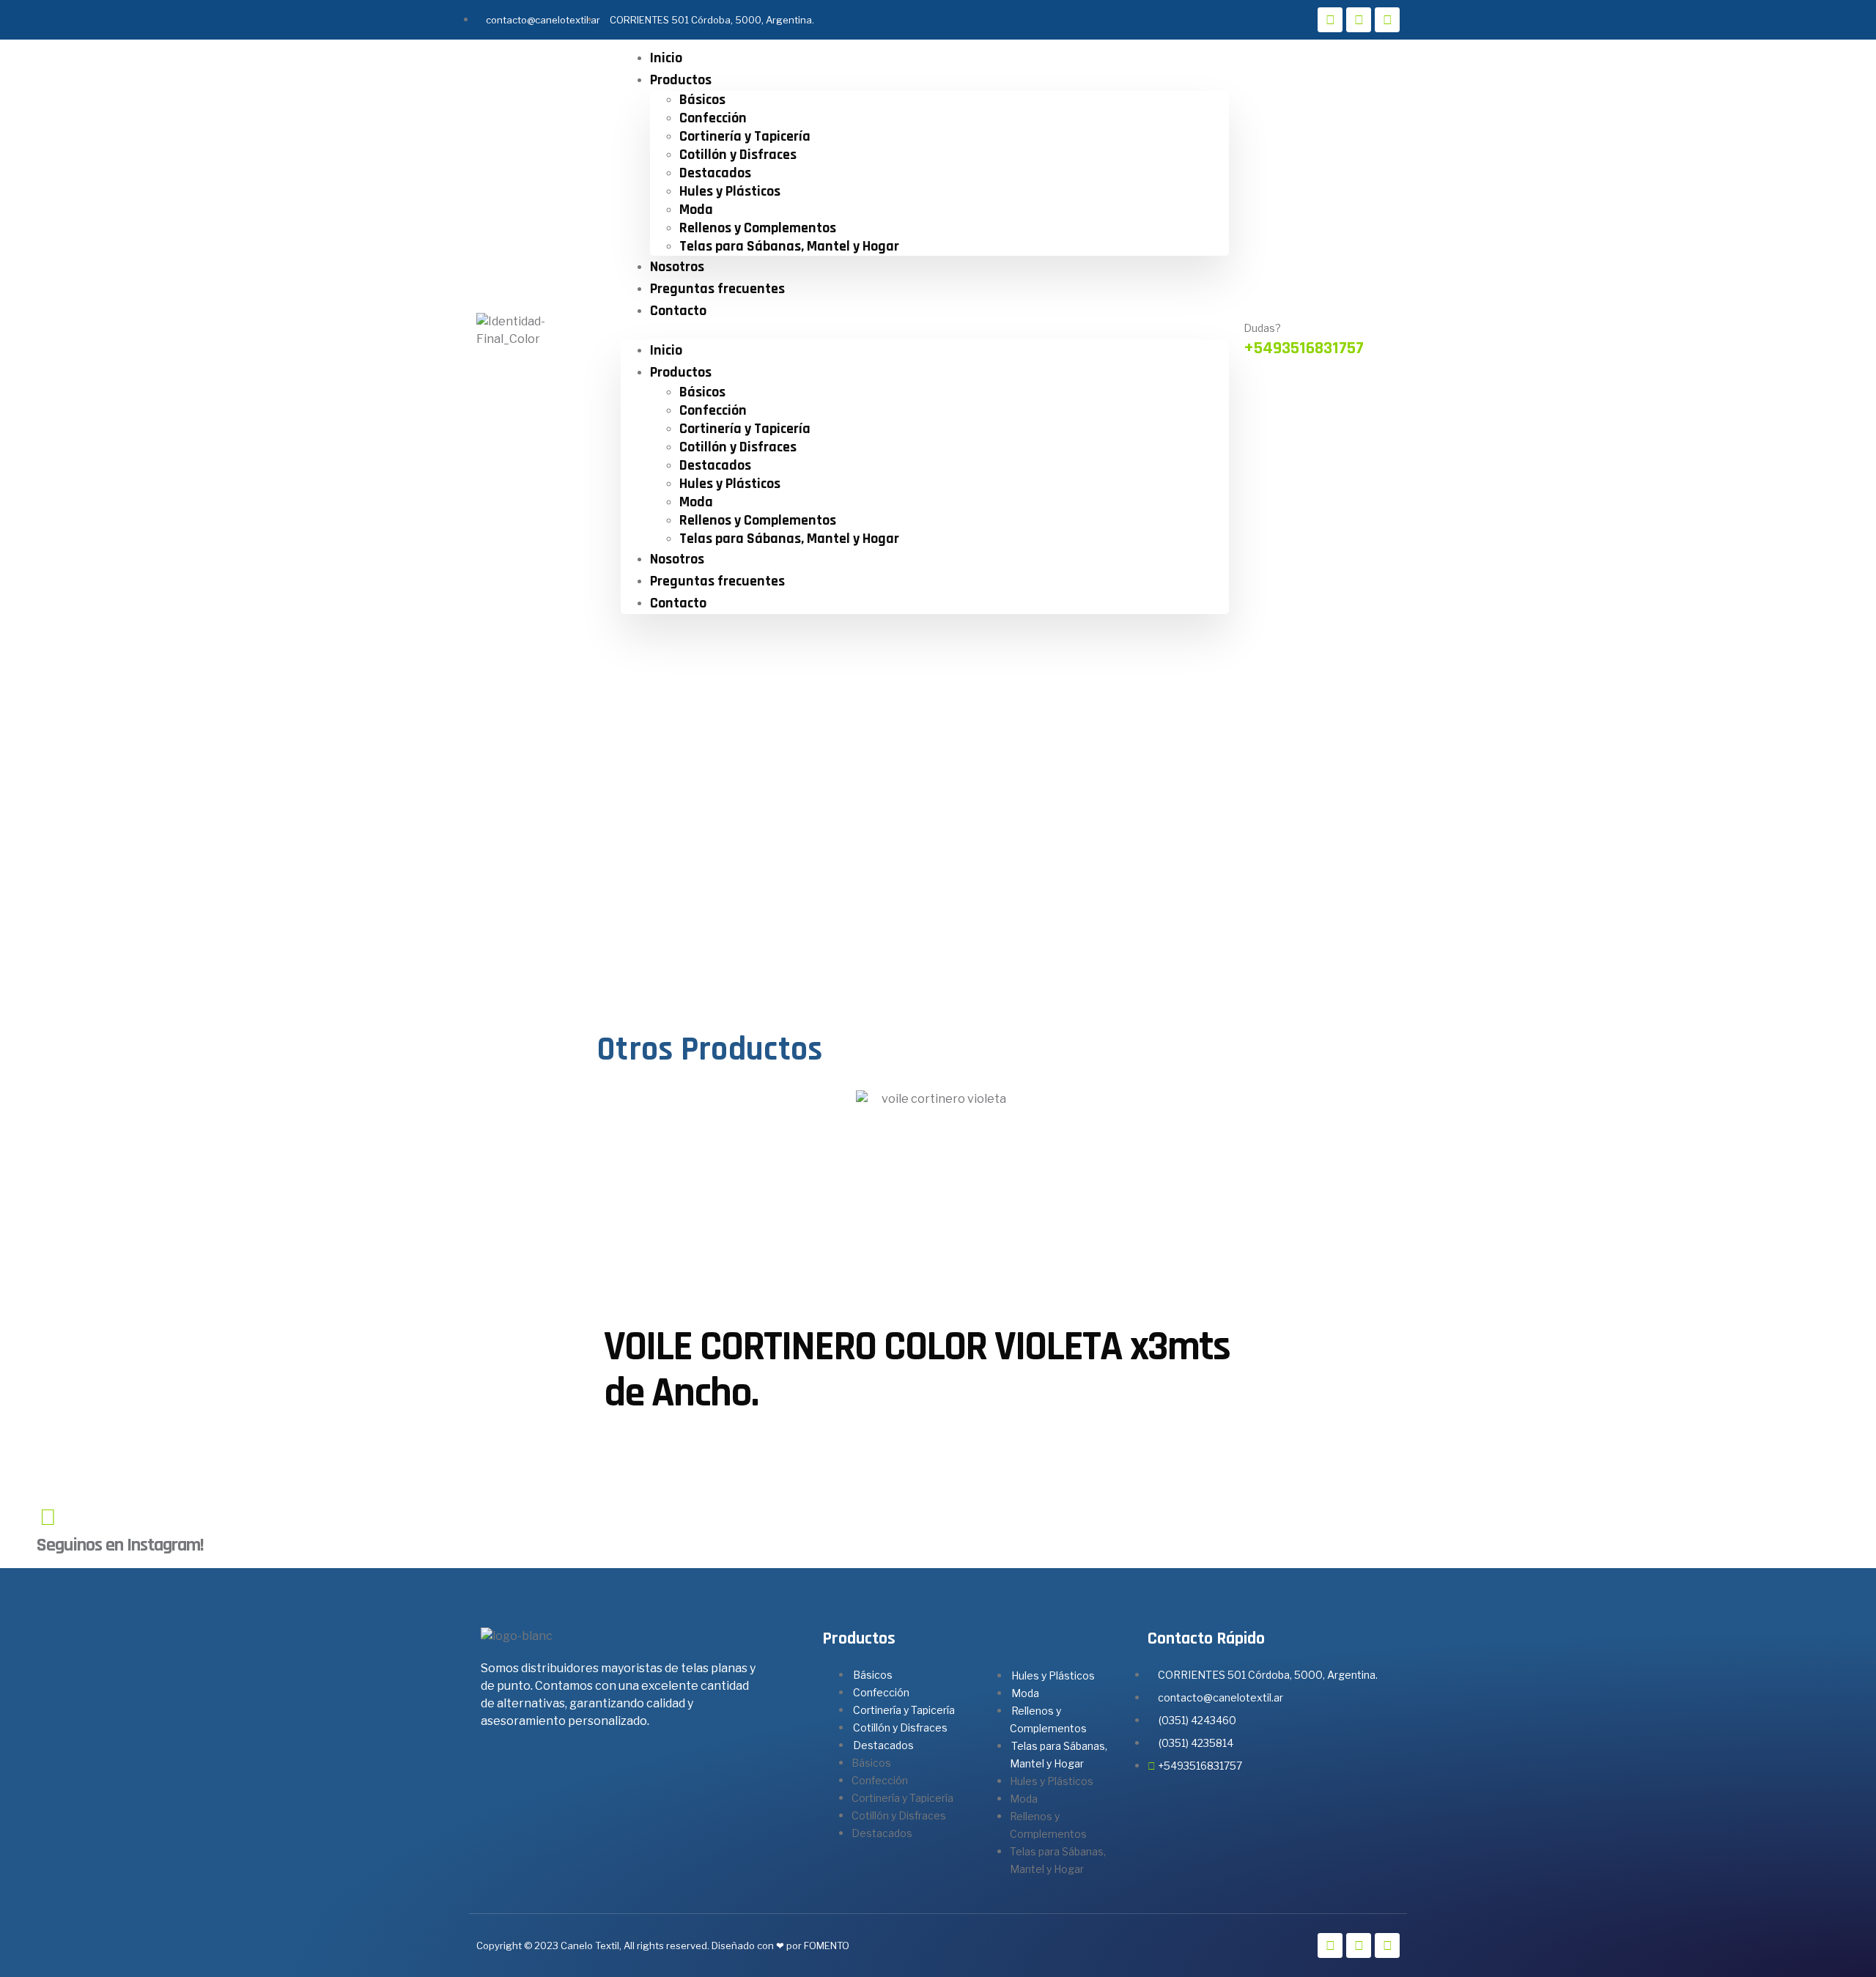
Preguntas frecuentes (717, 289)
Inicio (666, 58)
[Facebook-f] (1330, 20)
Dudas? (1262, 328)
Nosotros (677, 267)
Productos (681, 80)
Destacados (715, 173)
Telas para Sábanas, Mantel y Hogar (789, 246)
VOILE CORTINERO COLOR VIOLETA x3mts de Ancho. (917, 1370)
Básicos (702, 100)
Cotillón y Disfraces (738, 155)
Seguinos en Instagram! (120, 1545)
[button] (925, 330)
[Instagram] (1359, 20)
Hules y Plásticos (730, 191)
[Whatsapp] (1387, 20)
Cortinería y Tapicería (745, 136)
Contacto (678, 311)
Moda (696, 210)
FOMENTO (827, 1945)
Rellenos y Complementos (758, 228)
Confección (713, 118)
